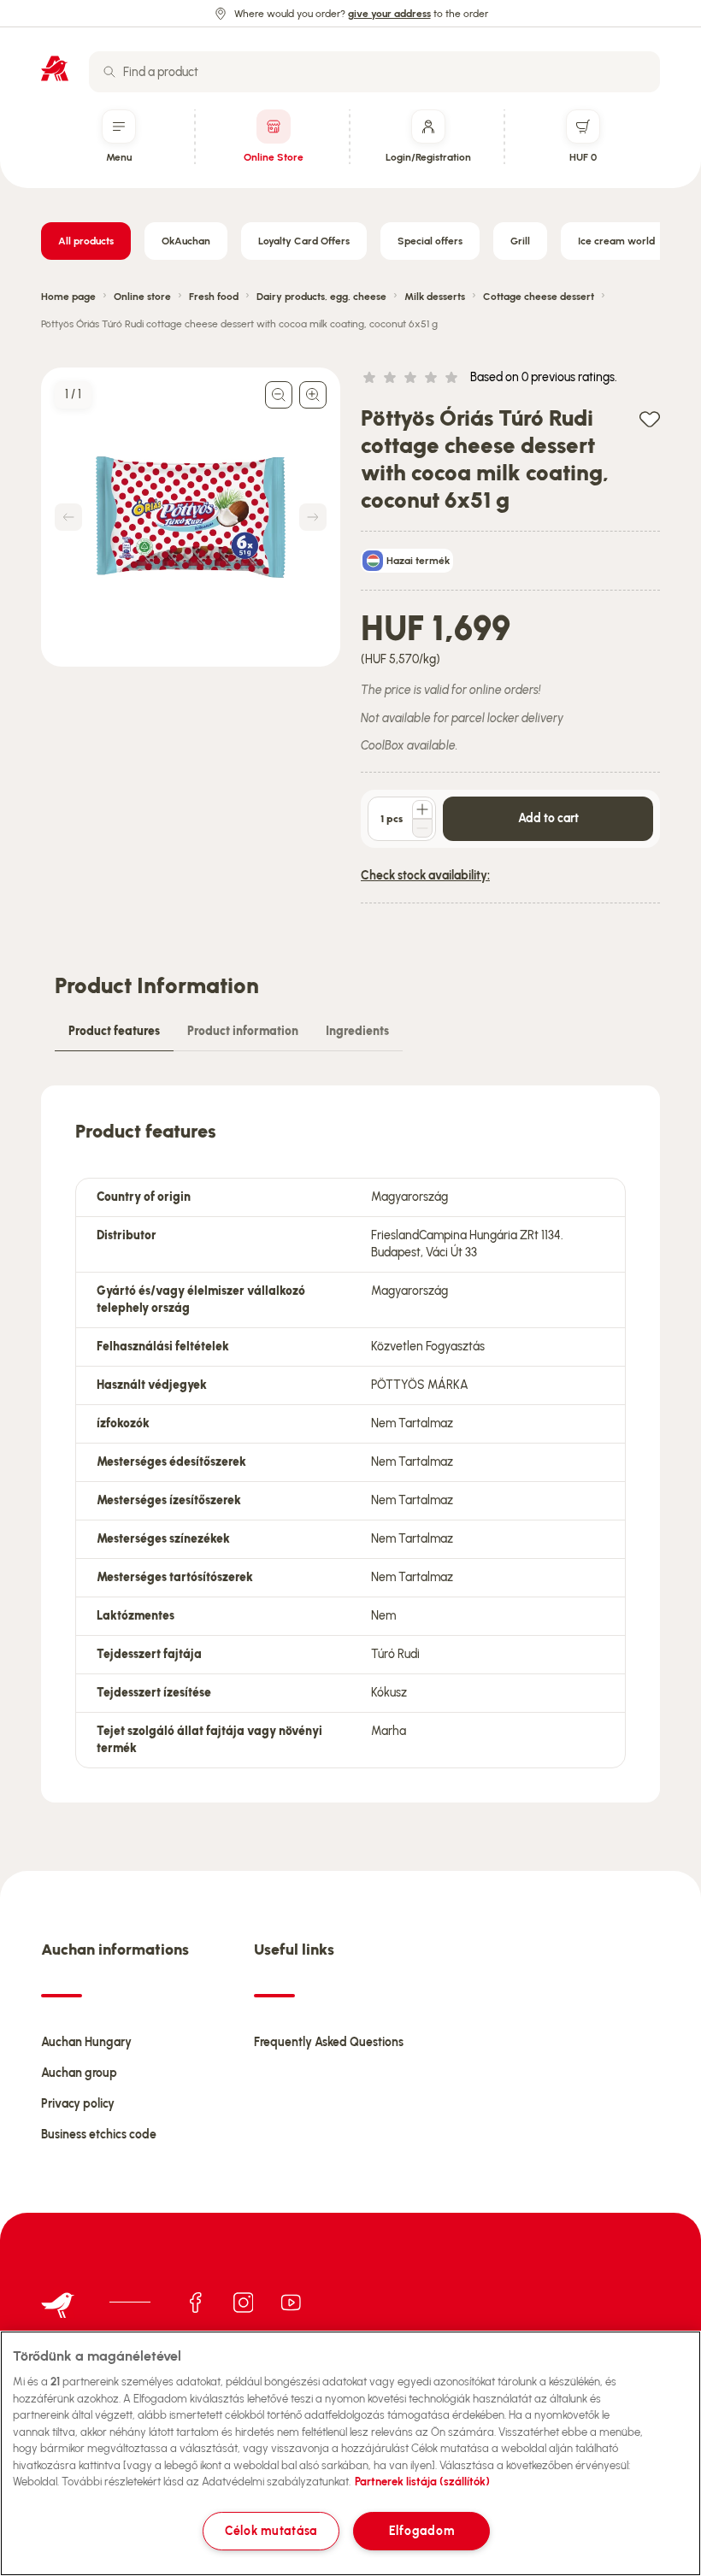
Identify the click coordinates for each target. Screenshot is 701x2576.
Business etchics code (99, 2135)
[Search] (109, 72)
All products (86, 241)
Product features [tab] (114, 1031)
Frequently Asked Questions (329, 2042)
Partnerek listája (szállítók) (422, 2482)
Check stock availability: (425, 876)
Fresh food (214, 297)
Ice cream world (616, 241)
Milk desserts (435, 297)
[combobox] (374, 72)
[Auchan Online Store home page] (55, 68)
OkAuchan (186, 241)
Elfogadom (421, 2531)
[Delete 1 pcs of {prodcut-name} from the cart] (422, 828)
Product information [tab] (243, 1031)
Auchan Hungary (86, 2042)
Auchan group (79, 2073)
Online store (142, 297)
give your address (389, 14)
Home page (68, 297)
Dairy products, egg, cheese (321, 297)
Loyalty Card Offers (304, 241)
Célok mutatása (271, 2531)
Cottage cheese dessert (539, 297)
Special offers (430, 241)
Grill (520, 241)
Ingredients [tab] (357, 1031)
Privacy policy (78, 2104)
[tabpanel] (350, 1444)
